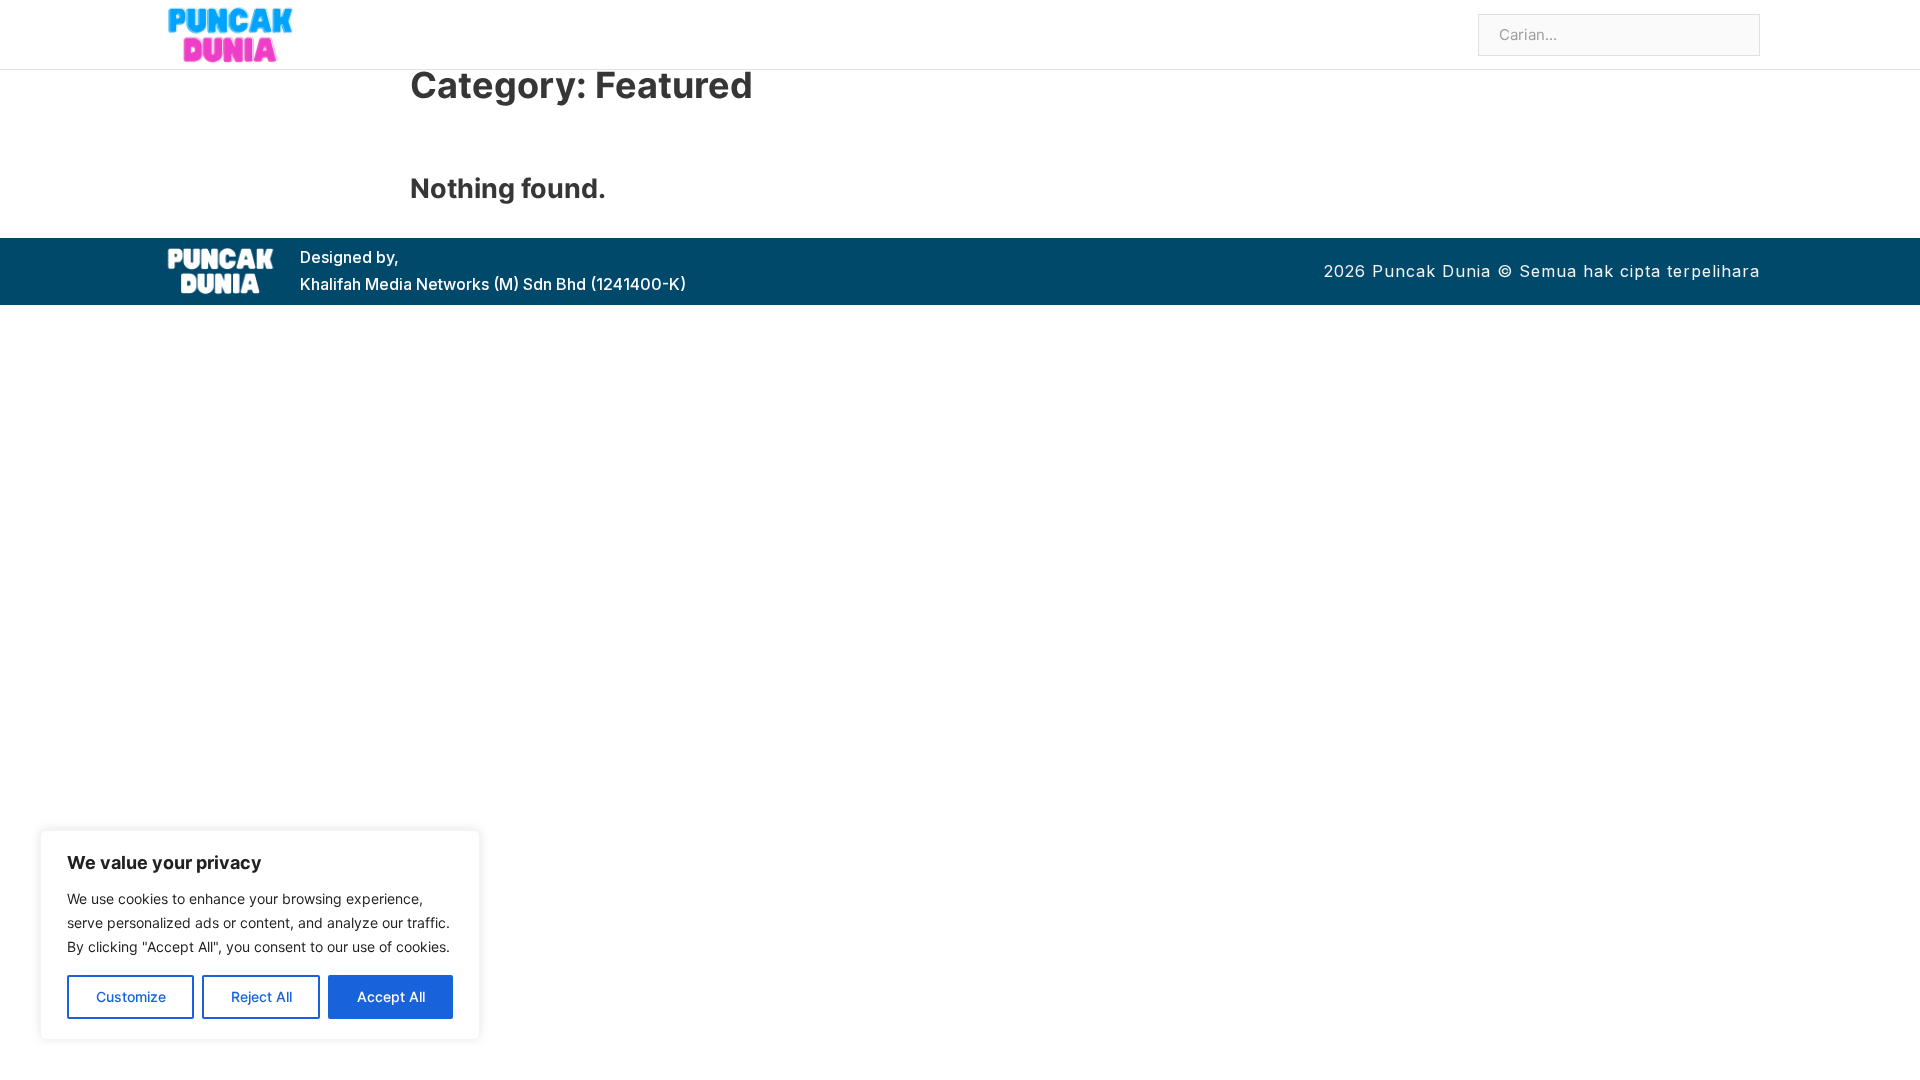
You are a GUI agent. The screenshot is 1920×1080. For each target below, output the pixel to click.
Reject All (261, 996)
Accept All (391, 996)
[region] (260, 935)
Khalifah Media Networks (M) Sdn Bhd (443, 284)
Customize (131, 996)
